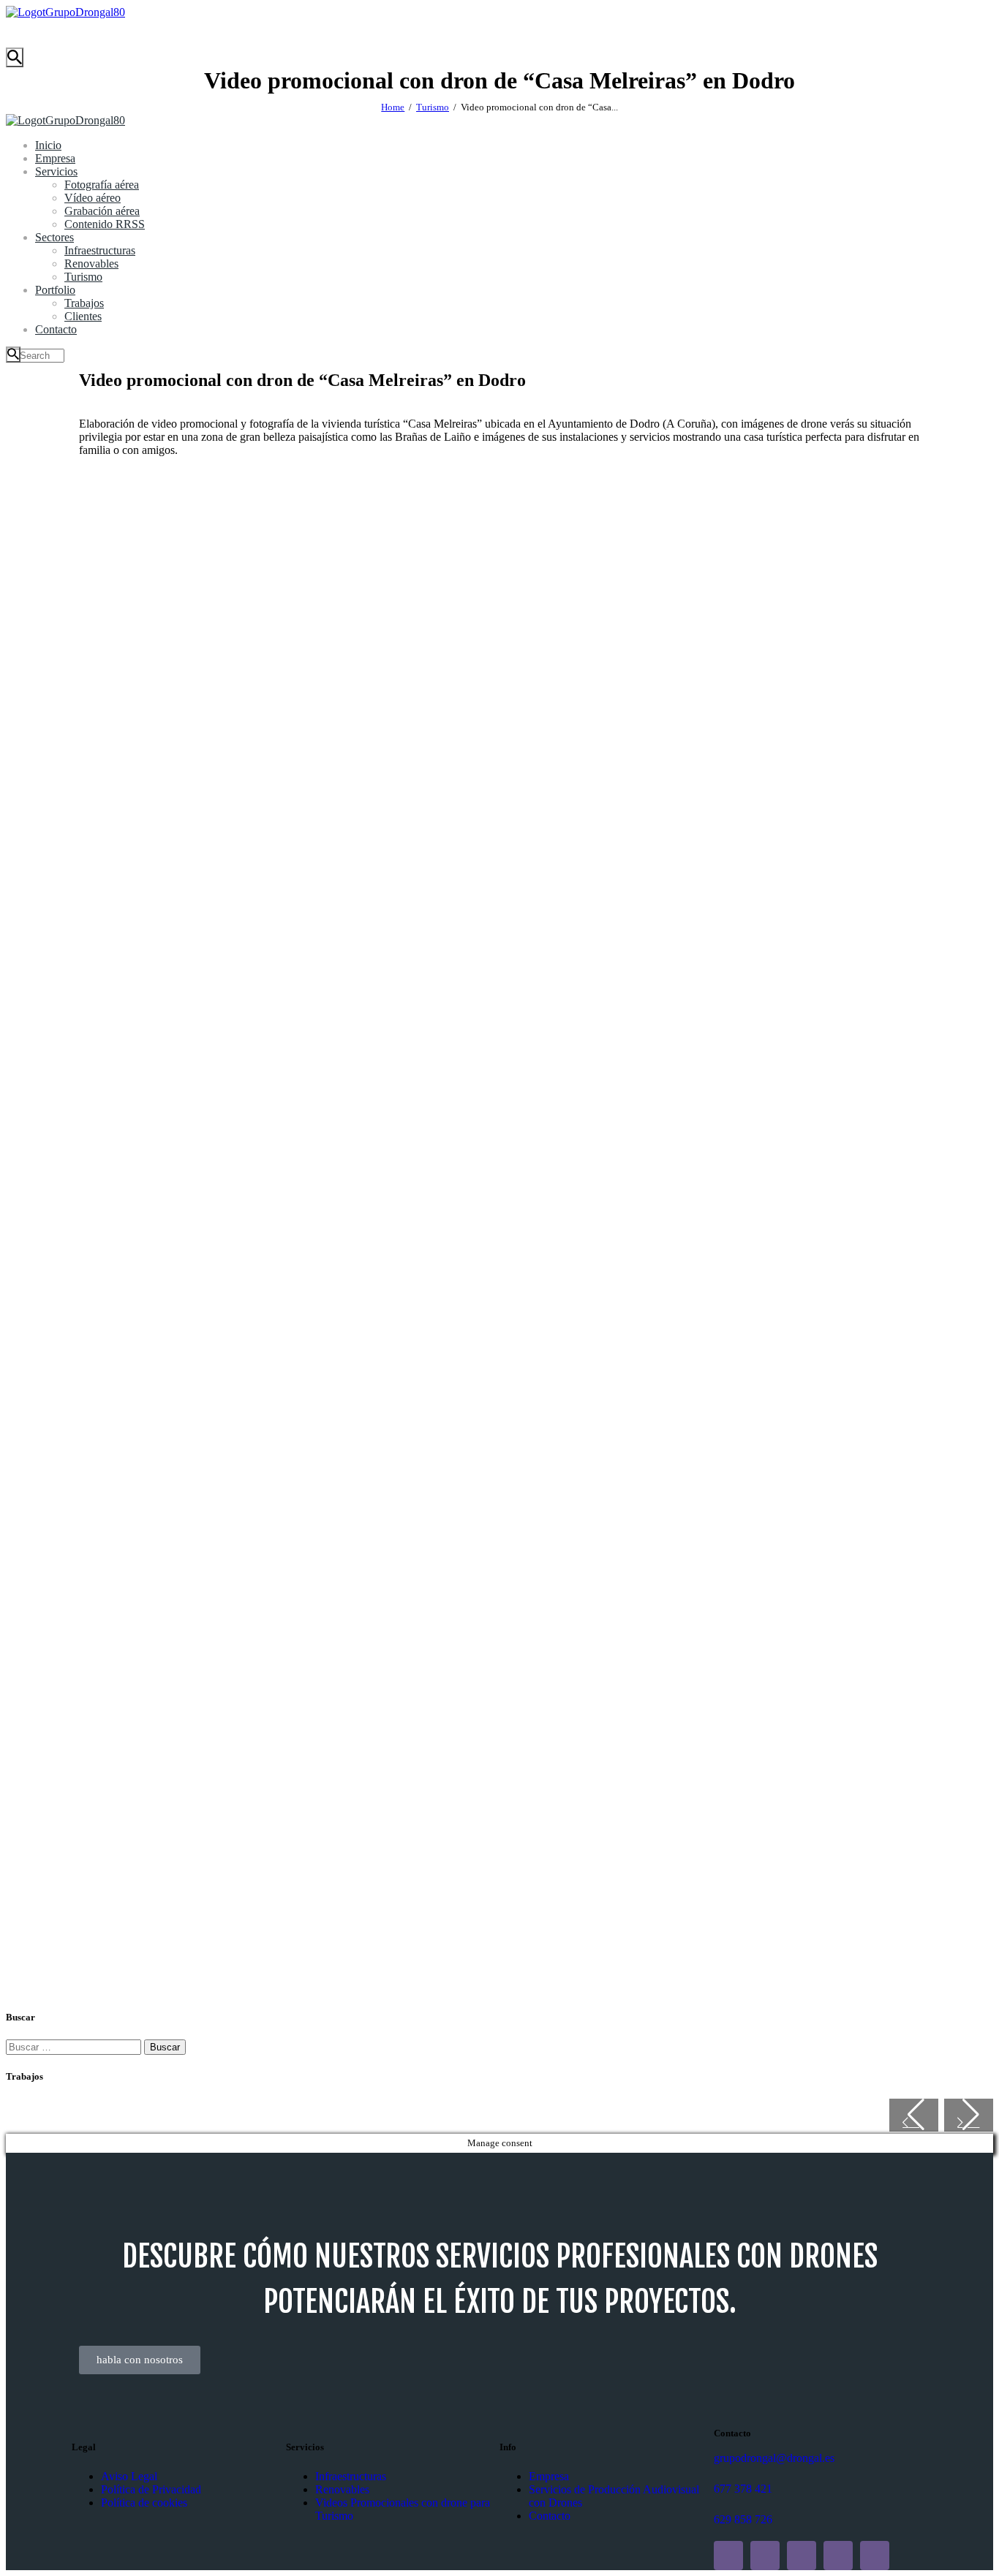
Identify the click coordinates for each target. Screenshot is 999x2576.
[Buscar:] (75, 2046)
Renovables (342, 2489)
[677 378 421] (719, 2474)
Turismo (433, 107)
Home (393, 107)
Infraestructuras (351, 2476)
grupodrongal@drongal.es (774, 2458)
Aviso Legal (129, 2476)
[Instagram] (765, 2556)
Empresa (549, 2476)
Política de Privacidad (151, 2489)
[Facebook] (838, 2556)
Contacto (550, 2516)
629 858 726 (743, 2519)
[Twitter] (875, 2556)
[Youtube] (802, 2556)
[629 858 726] (719, 2505)
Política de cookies (144, 2503)
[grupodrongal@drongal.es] (719, 2443)
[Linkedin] (728, 2556)
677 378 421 (743, 2489)
